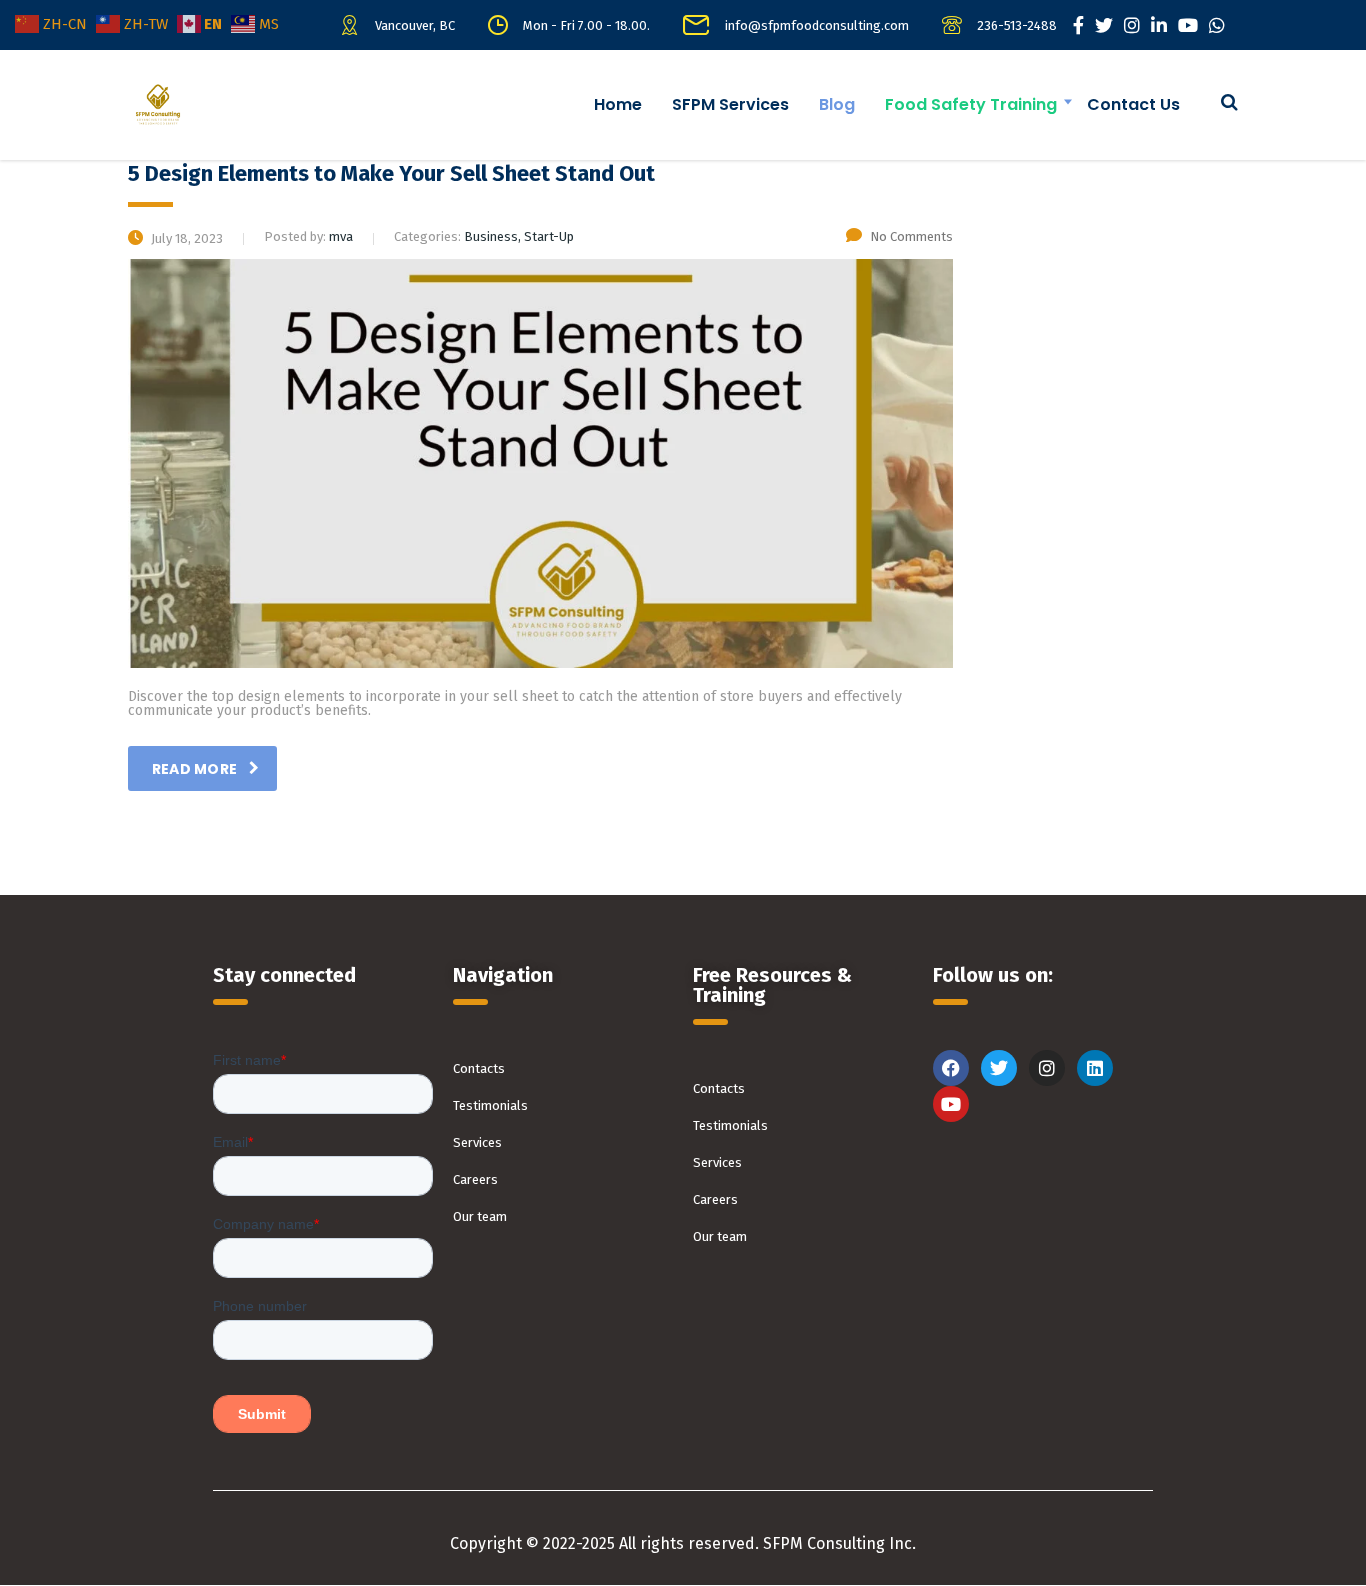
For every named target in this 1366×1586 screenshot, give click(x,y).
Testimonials (490, 1105)
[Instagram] (1047, 1068)
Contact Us (1133, 104)
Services (477, 1142)
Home (618, 104)
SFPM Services (730, 104)
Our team (480, 1216)
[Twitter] (999, 1068)
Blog (837, 104)
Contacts (479, 1068)
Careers (475, 1179)
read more (194, 769)
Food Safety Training (971, 104)
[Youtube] (951, 1104)
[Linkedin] (1095, 1068)
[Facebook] (951, 1068)
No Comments (911, 236)
